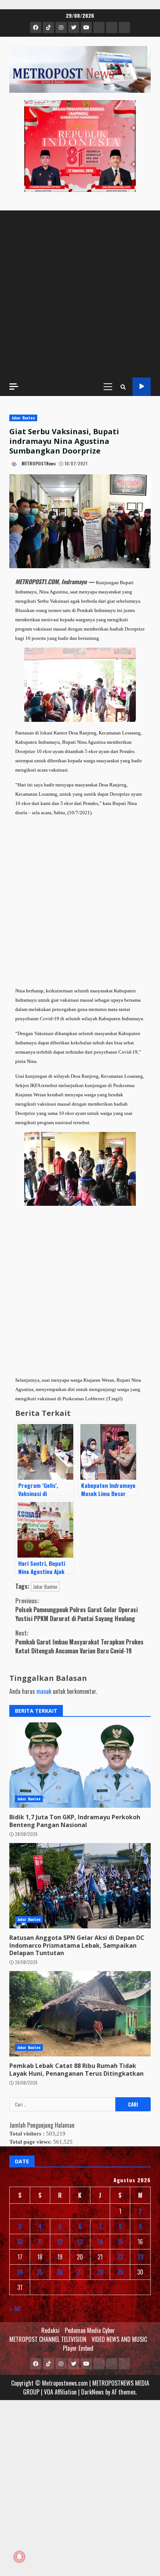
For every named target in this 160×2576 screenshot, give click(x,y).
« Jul (15, 2308)
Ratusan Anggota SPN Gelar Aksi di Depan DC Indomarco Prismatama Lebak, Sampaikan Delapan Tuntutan (80, 1886)
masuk (44, 1691)
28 (100, 2272)
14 (100, 2242)
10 (20, 2242)
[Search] (123, 387)
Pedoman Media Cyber (90, 2330)
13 (80, 2242)
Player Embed (78, 2348)
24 (20, 2272)
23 (140, 2257)
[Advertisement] (80, 294)
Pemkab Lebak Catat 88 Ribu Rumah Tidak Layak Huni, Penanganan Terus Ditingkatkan (80, 2014)
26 (60, 2272)
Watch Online (142, 387)
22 (120, 2257)
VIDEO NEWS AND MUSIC (119, 2339)
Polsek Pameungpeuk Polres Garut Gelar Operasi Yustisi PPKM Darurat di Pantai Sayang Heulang (76, 1610)
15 (120, 2242)
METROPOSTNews (38, 463)
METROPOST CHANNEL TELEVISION (48, 2339)
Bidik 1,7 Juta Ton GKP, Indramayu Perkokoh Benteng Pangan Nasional (80, 1765)
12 (60, 2242)
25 (40, 2272)
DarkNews (92, 2392)
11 (40, 2242)
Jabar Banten (23, 418)
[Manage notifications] (19, 2557)
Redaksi (50, 2330)
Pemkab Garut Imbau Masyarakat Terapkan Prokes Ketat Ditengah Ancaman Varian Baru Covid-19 (79, 1642)
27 (80, 2272)
